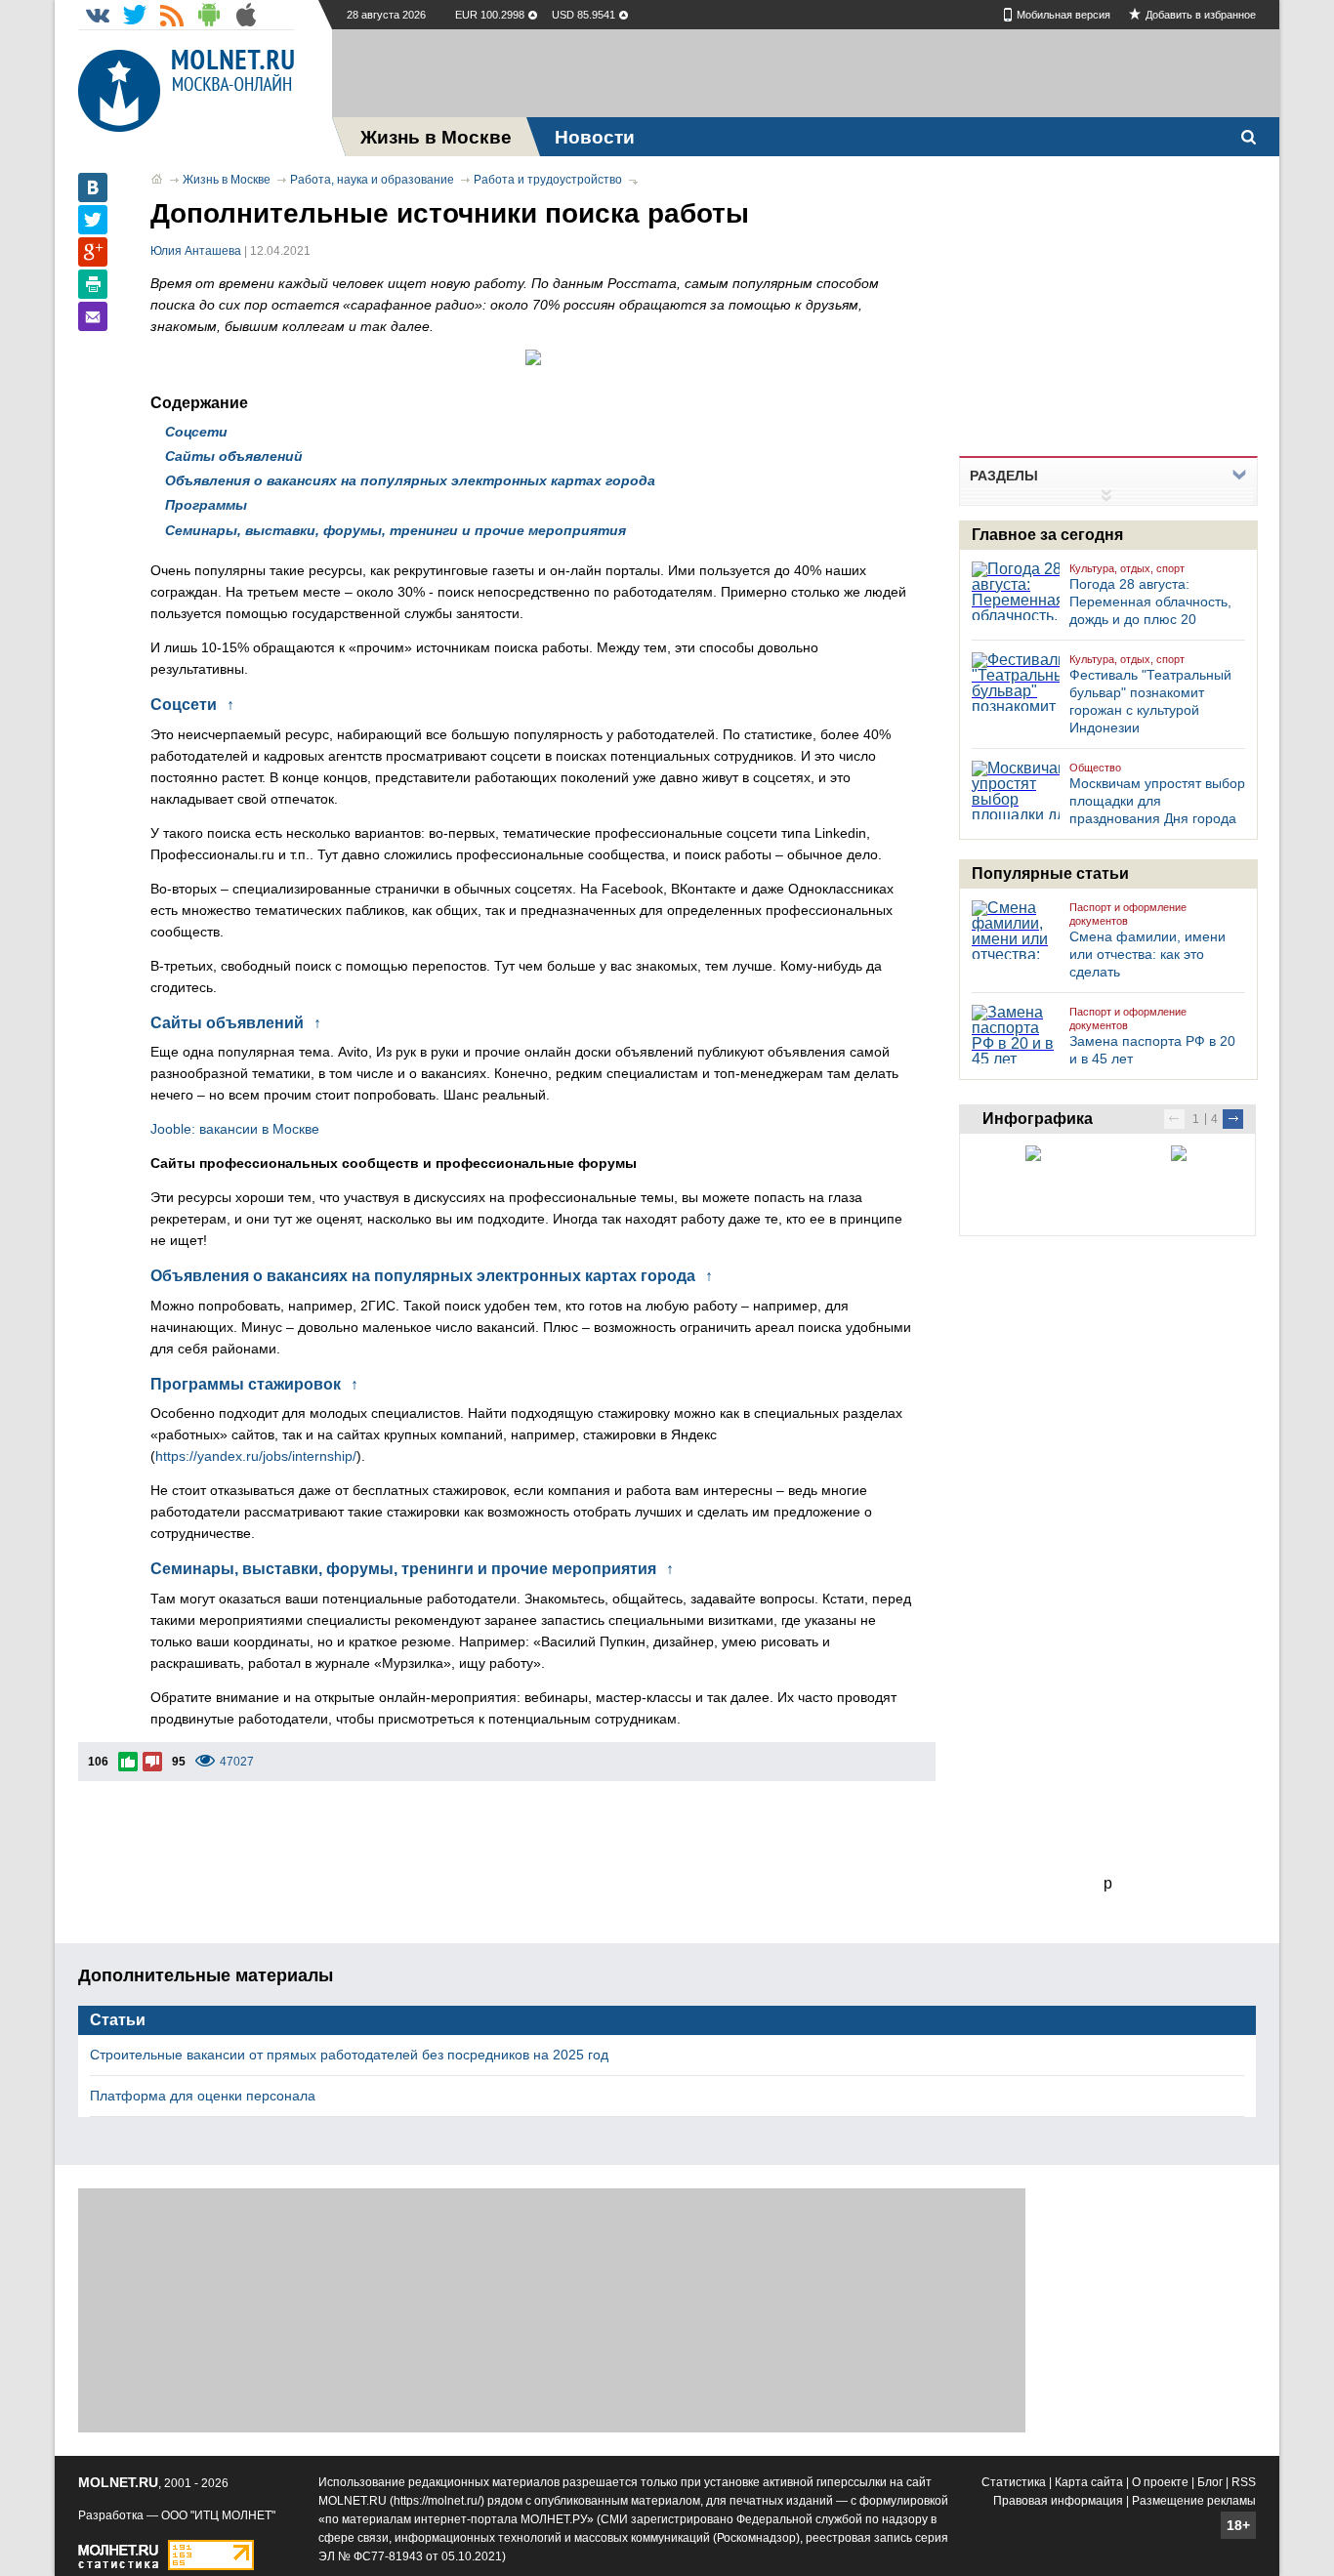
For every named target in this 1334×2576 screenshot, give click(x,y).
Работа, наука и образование (372, 180)
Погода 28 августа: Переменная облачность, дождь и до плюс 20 (1150, 602)
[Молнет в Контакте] (98, 15)
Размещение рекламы (1194, 2501)
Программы (206, 505)
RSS (1244, 2482)
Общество (1095, 768)
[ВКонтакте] (93, 187)
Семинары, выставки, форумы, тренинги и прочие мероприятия (396, 530)
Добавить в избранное (1201, 15)
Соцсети (196, 432)
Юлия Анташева (196, 251)
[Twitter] (93, 220)
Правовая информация (1058, 2501)
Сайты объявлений (234, 456)
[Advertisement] (806, 73)
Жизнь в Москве (227, 180)
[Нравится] (128, 1762)
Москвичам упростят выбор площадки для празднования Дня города (1157, 801)
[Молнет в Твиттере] (135, 15)
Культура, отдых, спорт (1127, 568)
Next (1233, 1119)
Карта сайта (1089, 2482)
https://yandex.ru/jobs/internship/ (256, 1456)
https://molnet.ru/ (437, 2501)
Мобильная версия (1063, 15)
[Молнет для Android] (209, 15)
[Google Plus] (93, 252)
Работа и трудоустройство (548, 180)
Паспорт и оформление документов (1128, 914)
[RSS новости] (172, 15)
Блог (1210, 2482)
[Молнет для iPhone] (246, 15)
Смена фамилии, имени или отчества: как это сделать (1147, 954)
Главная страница (157, 179)
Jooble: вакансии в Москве (237, 1129)
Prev (1174, 1119)
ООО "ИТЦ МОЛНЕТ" (218, 2515)
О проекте (1160, 2482)
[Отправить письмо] (93, 316)
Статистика (1014, 2482)
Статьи (118, 2020)
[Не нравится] (152, 1762)
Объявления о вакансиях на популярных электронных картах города (410, 480)
